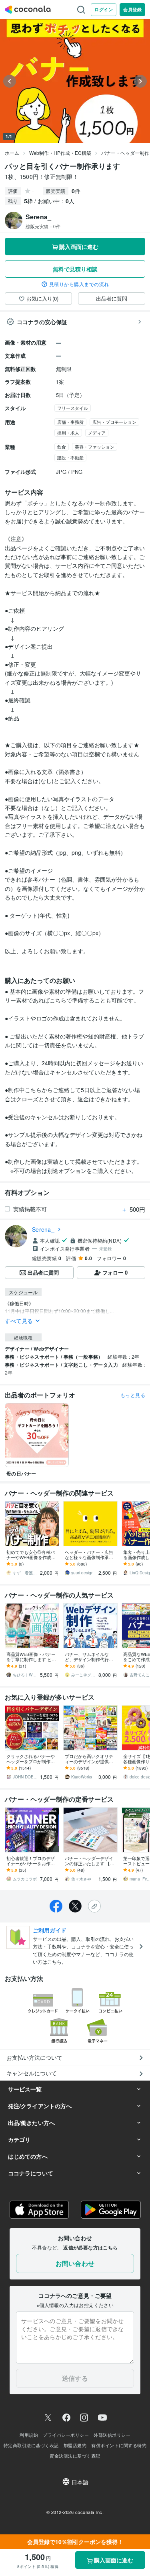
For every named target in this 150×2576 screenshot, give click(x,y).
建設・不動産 (70, 457)
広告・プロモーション (114, 422)
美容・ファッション (95, 447)
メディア (97, 433)
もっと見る (133, 1395)
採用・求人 (68, 433)
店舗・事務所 (70, 422)
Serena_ (43, 1229)
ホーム (12, 153)
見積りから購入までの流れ (79, 284)
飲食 (62, 447)
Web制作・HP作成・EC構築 (60, 153)
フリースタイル (73, 408)
